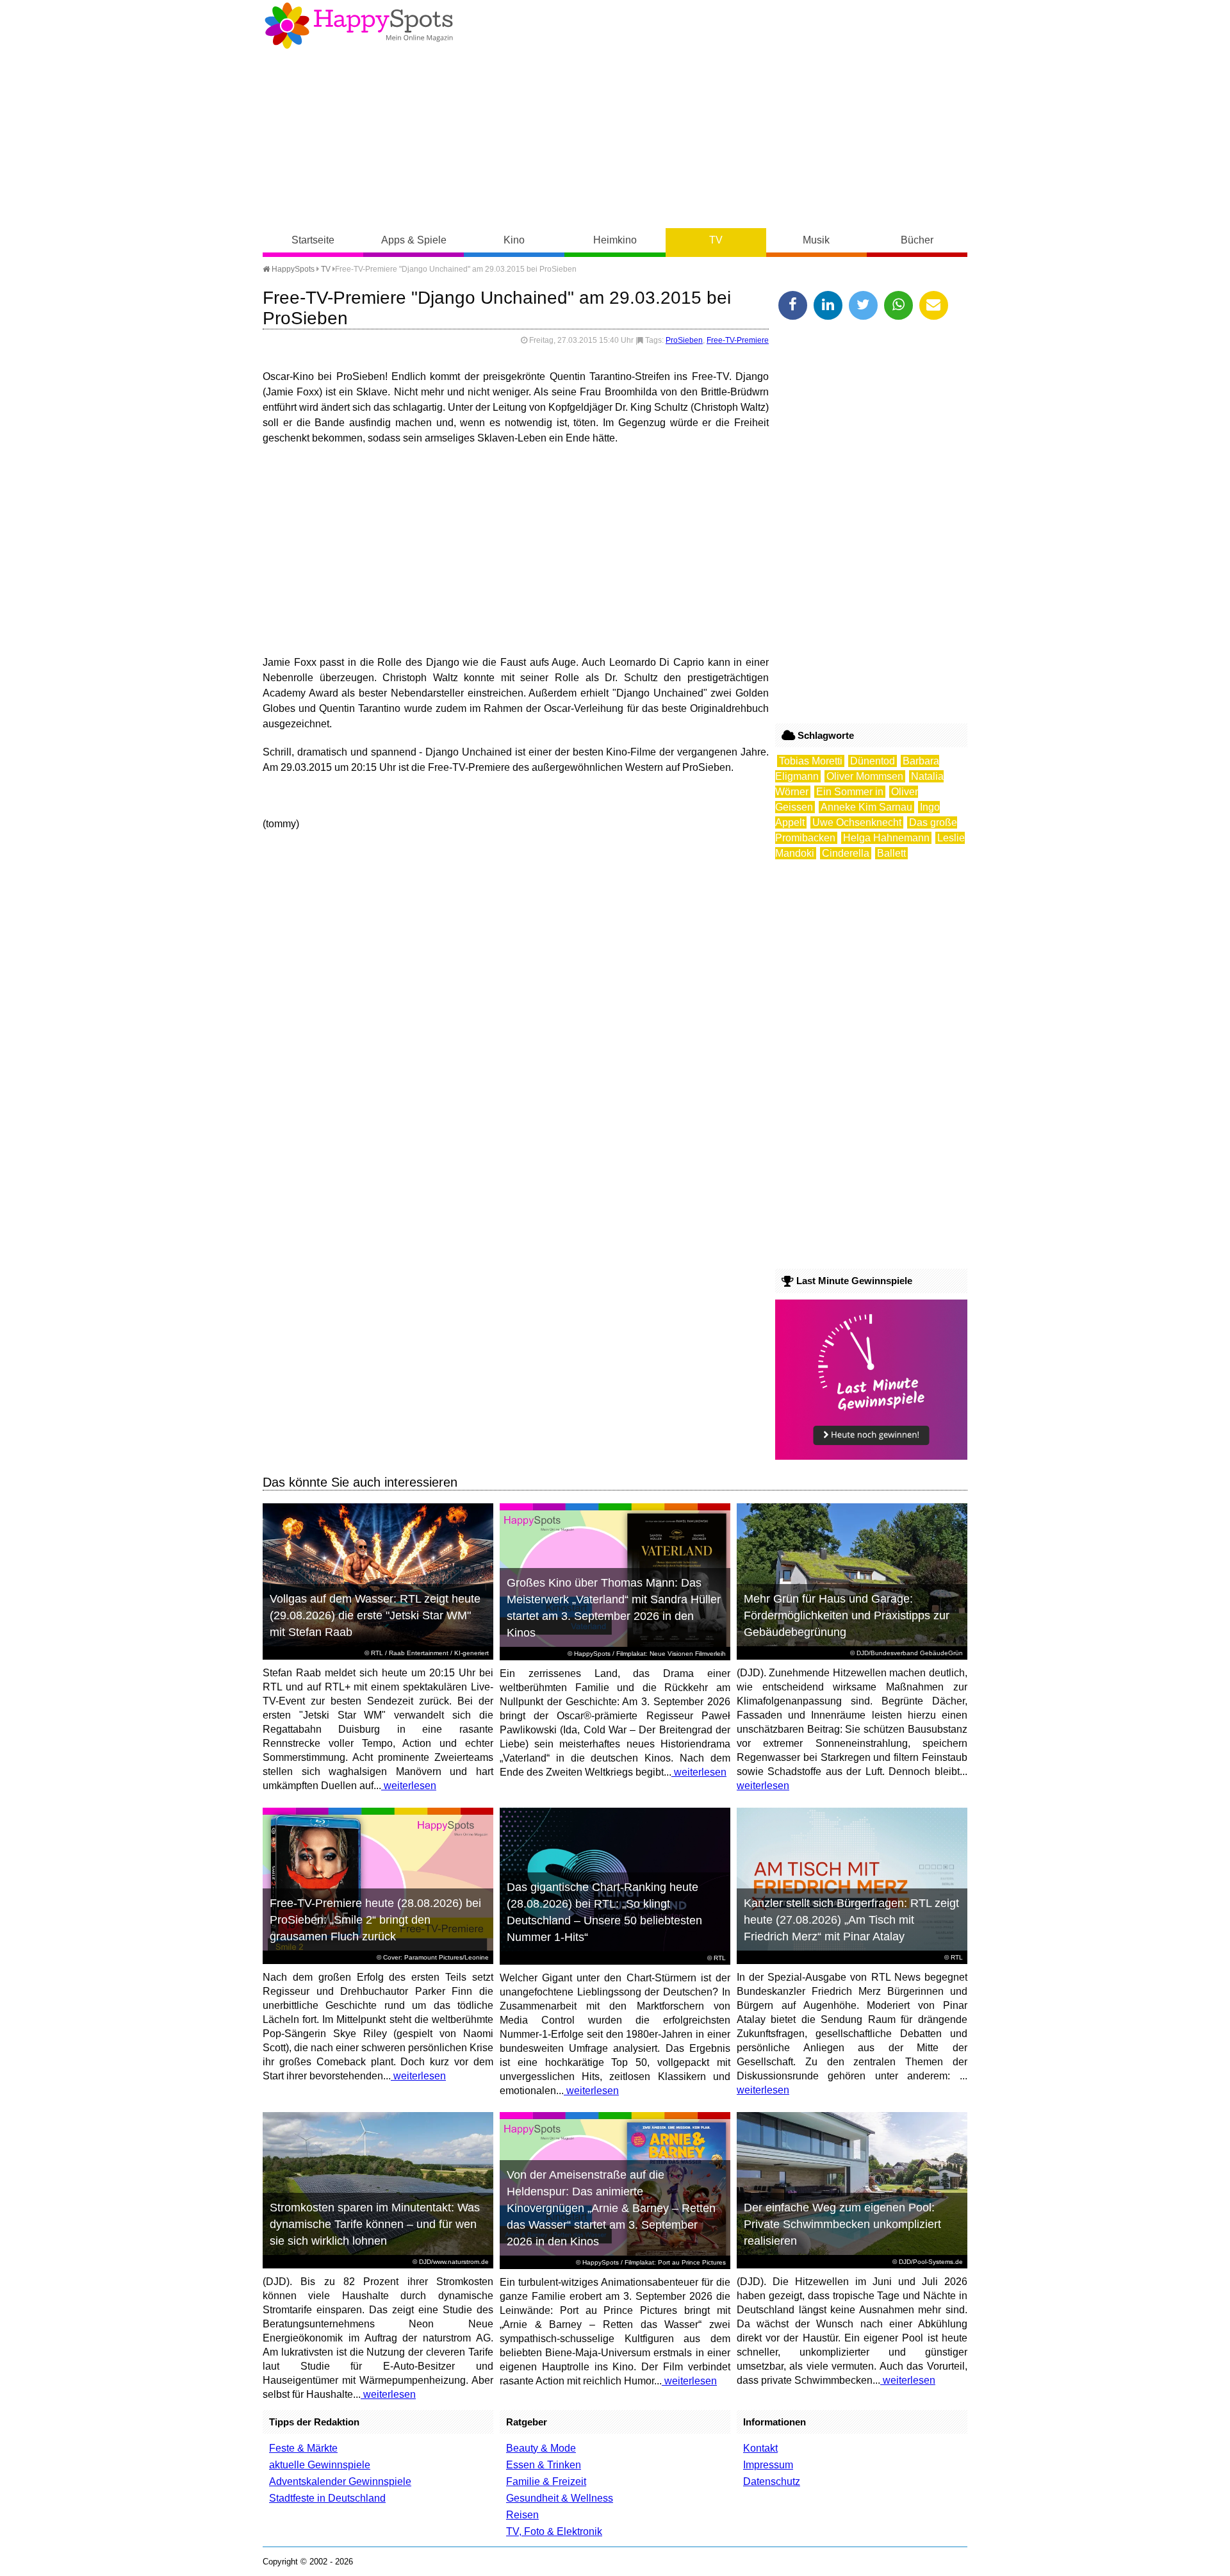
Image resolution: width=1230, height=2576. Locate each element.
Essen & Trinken (544, 2465)
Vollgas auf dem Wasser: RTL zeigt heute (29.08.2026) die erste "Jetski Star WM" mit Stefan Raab (375, 1615)
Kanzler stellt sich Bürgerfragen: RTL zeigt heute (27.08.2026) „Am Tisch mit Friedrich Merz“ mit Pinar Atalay (851, 1920)
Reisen (522, 2515)
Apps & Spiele (414, 240)
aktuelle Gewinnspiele (320, 2465)
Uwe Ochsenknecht (857, 822)
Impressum (768, 2465)
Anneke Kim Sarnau (866, 807)
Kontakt (760, 2448)
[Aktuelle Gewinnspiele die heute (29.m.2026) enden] (871, 1456)
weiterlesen (409, 1786)
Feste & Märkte (303, 2448)
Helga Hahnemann (886, 838)
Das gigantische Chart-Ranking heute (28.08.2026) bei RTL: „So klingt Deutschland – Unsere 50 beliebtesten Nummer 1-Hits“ (604, 1912)
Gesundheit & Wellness (560, 2498)
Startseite (313, 240)
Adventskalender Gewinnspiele (340, 2481)
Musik (816, 240)
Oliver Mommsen (865, 776)
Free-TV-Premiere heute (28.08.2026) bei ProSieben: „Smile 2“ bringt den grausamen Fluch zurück (375, 1920)
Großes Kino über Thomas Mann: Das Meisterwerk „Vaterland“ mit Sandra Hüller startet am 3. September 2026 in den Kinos (614, 1608)
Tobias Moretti (811, 761)
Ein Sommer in (850, 792)
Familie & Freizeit (546, 2481)
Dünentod (873, 761)
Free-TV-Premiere (738, 340)
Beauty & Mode (541, 2448)
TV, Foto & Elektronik (554, 2531)
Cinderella (846, 853)
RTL (377, 1653)
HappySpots (292, 269)
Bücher (917, 240)
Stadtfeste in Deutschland (327, 2498)
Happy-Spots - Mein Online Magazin (359, 26)
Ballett (891, 853)
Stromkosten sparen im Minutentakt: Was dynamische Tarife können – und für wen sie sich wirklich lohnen (375, 2224)
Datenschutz (772, 2481)
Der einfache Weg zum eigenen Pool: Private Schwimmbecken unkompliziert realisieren (842, 2224)
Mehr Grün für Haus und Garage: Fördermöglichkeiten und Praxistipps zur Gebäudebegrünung (847, 1615)
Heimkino (615, 240)
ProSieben (684, 340)
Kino (514, 240)
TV (716, 240)
